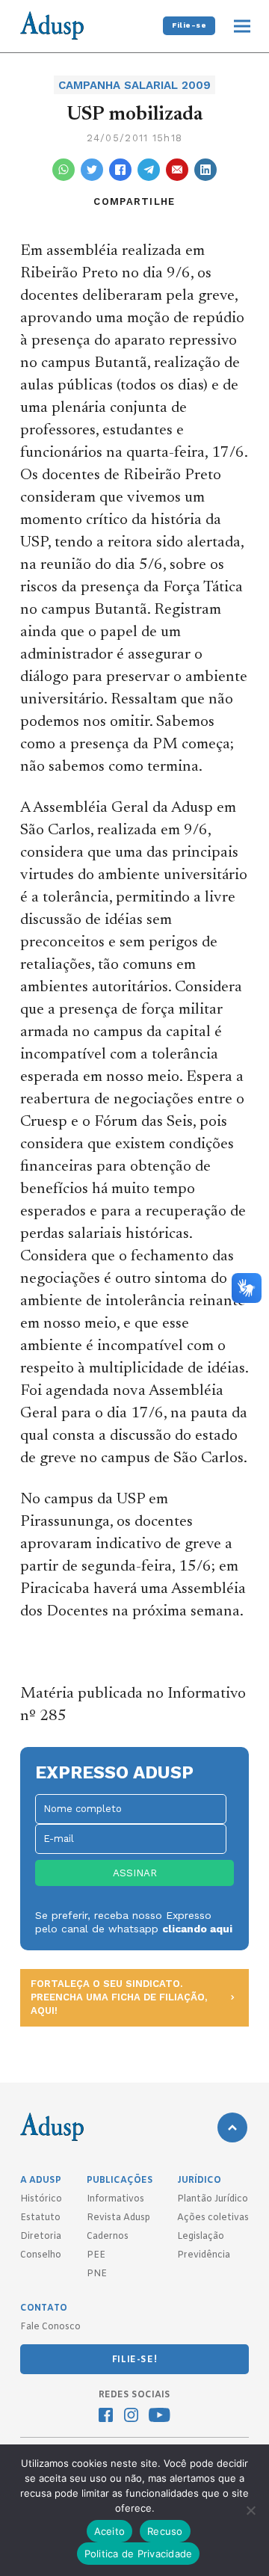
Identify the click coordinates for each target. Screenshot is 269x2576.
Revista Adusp (118, 2218)
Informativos (115, 2199)
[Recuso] (250, 2510)
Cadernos (108, 2237)
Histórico (41, 2199)
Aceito (110, 2531)
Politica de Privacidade (139, 2554)
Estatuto (40, 2218)
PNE (97, 2274)
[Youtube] (160, 2417)
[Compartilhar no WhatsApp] (64, 170)
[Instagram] (131, 2417)
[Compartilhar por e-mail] (177, 170)
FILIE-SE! (134, 2360)
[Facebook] (106, 2417)
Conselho (41, 2255)
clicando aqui (197, 1929)
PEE (96, 2255)
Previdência (204, 2255)
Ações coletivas (213, 2218)
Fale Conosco (50, 2327)
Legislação (201, 2237)
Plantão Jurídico (213, 2199)
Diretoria (41, 2237)
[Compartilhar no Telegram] (149, 170)
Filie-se (189, 25)
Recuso (165, 2531)
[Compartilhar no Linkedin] (205, 170)
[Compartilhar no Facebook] (120, 170)
